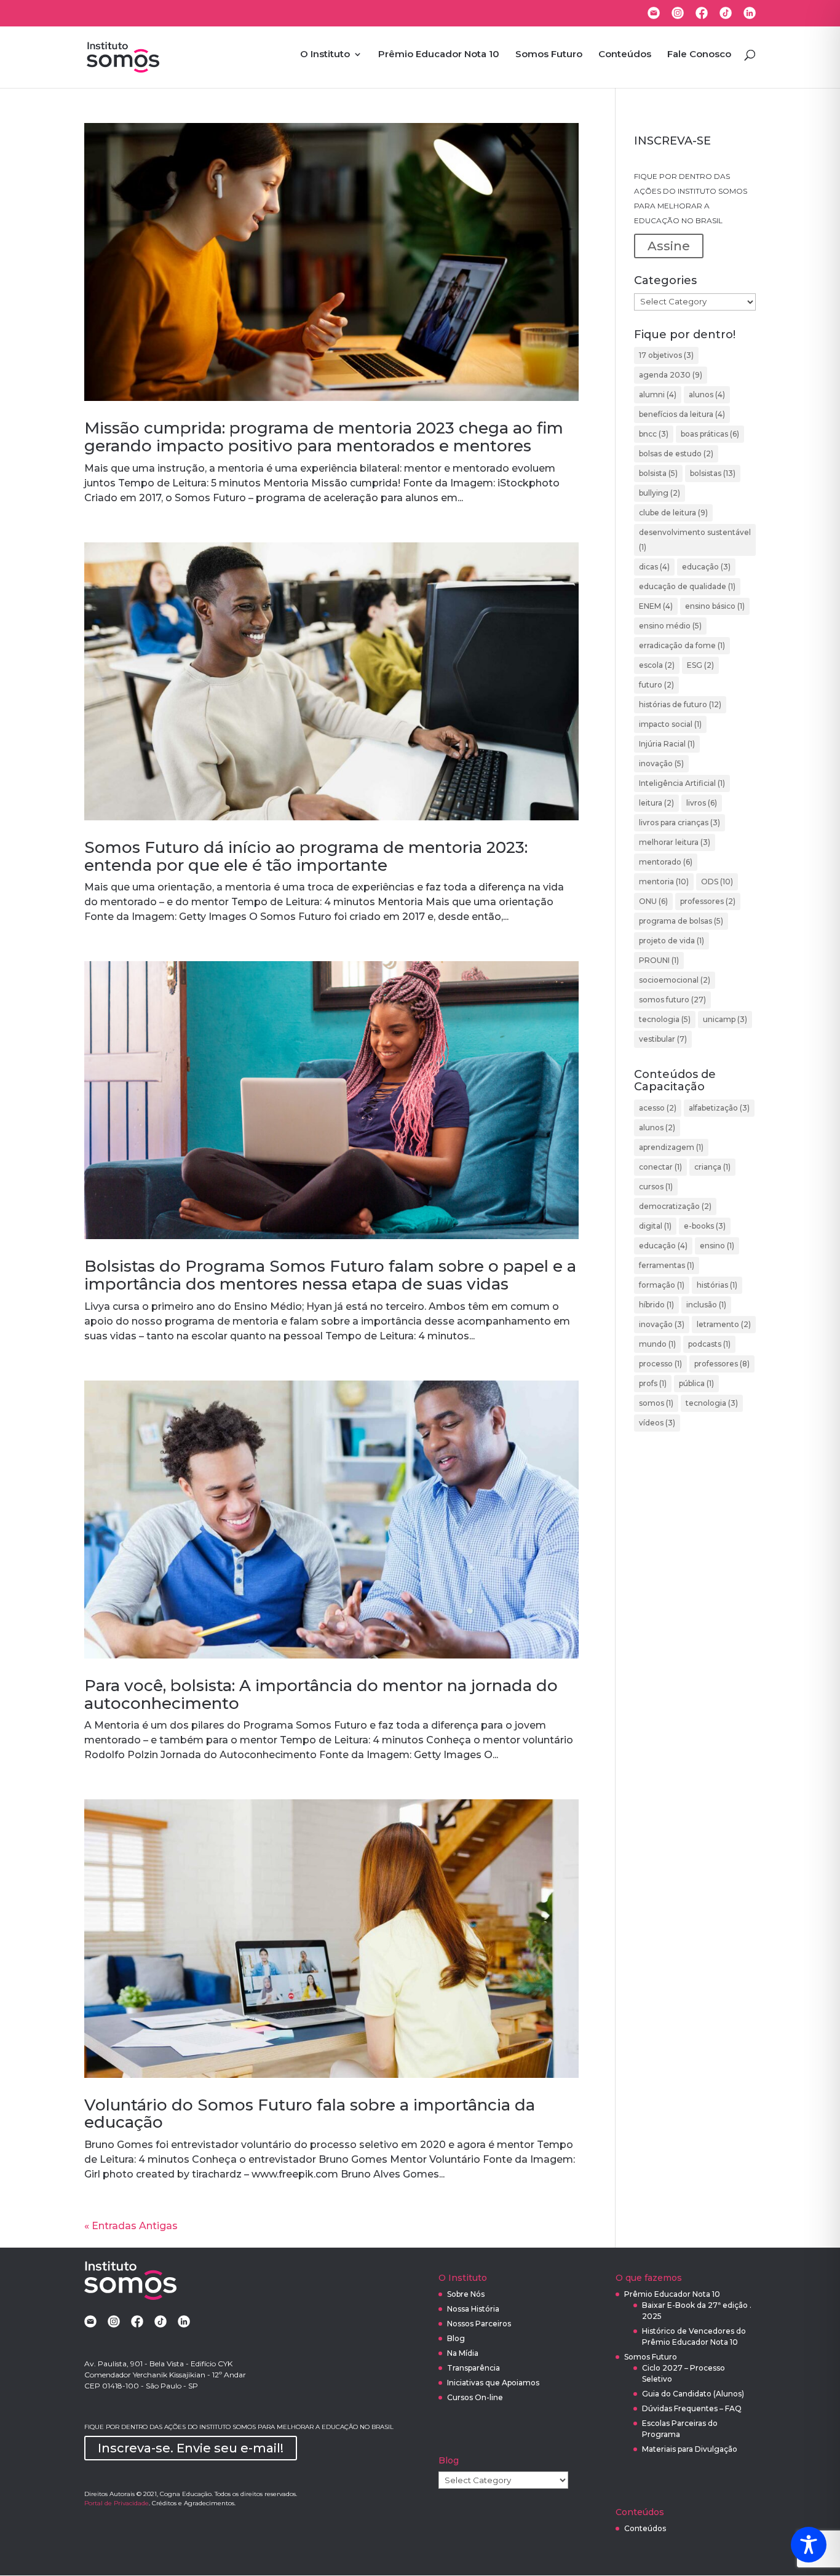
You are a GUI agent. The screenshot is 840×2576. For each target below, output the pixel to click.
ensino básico (715, 606)
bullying (660, 493)
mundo (657, 1344)
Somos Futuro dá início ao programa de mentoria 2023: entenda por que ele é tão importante (306, 856)
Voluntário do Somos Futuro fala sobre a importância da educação (310, 2114)
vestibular (663, 1039)
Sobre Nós (466, 2294)
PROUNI (659, 960)
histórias (717, 1285)
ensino (717, 1246)
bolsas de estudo (676, 454)
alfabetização (719, 1108)
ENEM (656, 606)
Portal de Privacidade (117, 2503)
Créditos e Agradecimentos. (194, 2503)
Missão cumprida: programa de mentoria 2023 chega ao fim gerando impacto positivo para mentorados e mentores (324, 437)
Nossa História (473, 2309)
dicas (654, 567)
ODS (717, 882)
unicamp (725, 1019)
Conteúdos (625, 55)
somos (656, 1403)
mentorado (666, 862)
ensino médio (670, 626)
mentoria (664, 882)
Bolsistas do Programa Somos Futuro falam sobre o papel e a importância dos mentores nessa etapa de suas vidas (330, 1275)
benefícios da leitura (682, 414)
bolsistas (713, 473)
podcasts (709, 1344)
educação (706, 567)
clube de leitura (673, 513)
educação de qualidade (687, 586)
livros (702, 803)
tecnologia (665, 1019)
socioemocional (675, 980)
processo (660, 1364)
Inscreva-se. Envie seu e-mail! (191, 2448)
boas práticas (710, 434)
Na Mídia (463, 2353)
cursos (656, 1187)
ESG (700, 665)
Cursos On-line (475, 2397)
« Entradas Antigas (131, 2226)
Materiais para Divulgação (690, 2449)
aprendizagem (671, 1147)
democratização (675, 1206)
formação (662, 1285)
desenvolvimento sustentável (695, 540)
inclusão (706, 1305)
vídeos (657, 1423)
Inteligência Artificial (682, 783)
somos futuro (672, 1000)
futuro (656, 685)
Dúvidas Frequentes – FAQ (692, 2408)
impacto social (670, 724)
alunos (707, 394)
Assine (669, 246)
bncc (654, 434)
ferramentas (667, 1265)
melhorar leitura (675, 842)
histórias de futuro (680, 704)
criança (712, 1167)
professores (708, 901)
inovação (661, 763)
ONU (653, 901)
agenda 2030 (671, 375)
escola (657, 665)
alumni (658, 394)
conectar (660, 1167)
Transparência (473, 2368)
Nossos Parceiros (479, 2324)
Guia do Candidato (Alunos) (693, 2394)
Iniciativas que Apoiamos (493, 2383)
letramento (724, 1324)
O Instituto (325, 55)
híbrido (656, 1305)
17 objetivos (666, 355)
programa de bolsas (681, 921)
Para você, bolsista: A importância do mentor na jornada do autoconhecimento (321, 1694)
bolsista (658, 473)
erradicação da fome (682, 645)
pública (696, 1383)
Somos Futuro (549, 55)
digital (655, 1226)
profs (653, 1383)
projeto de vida (672, 941)
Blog (456, 2338)
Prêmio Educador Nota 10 (439, 55)
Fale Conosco (699, 55)
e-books (705, 1226)
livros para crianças (680, 822)
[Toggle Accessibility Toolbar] (809, 2545)
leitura (656, 803)
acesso (658, 1108)
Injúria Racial (667, 744)
